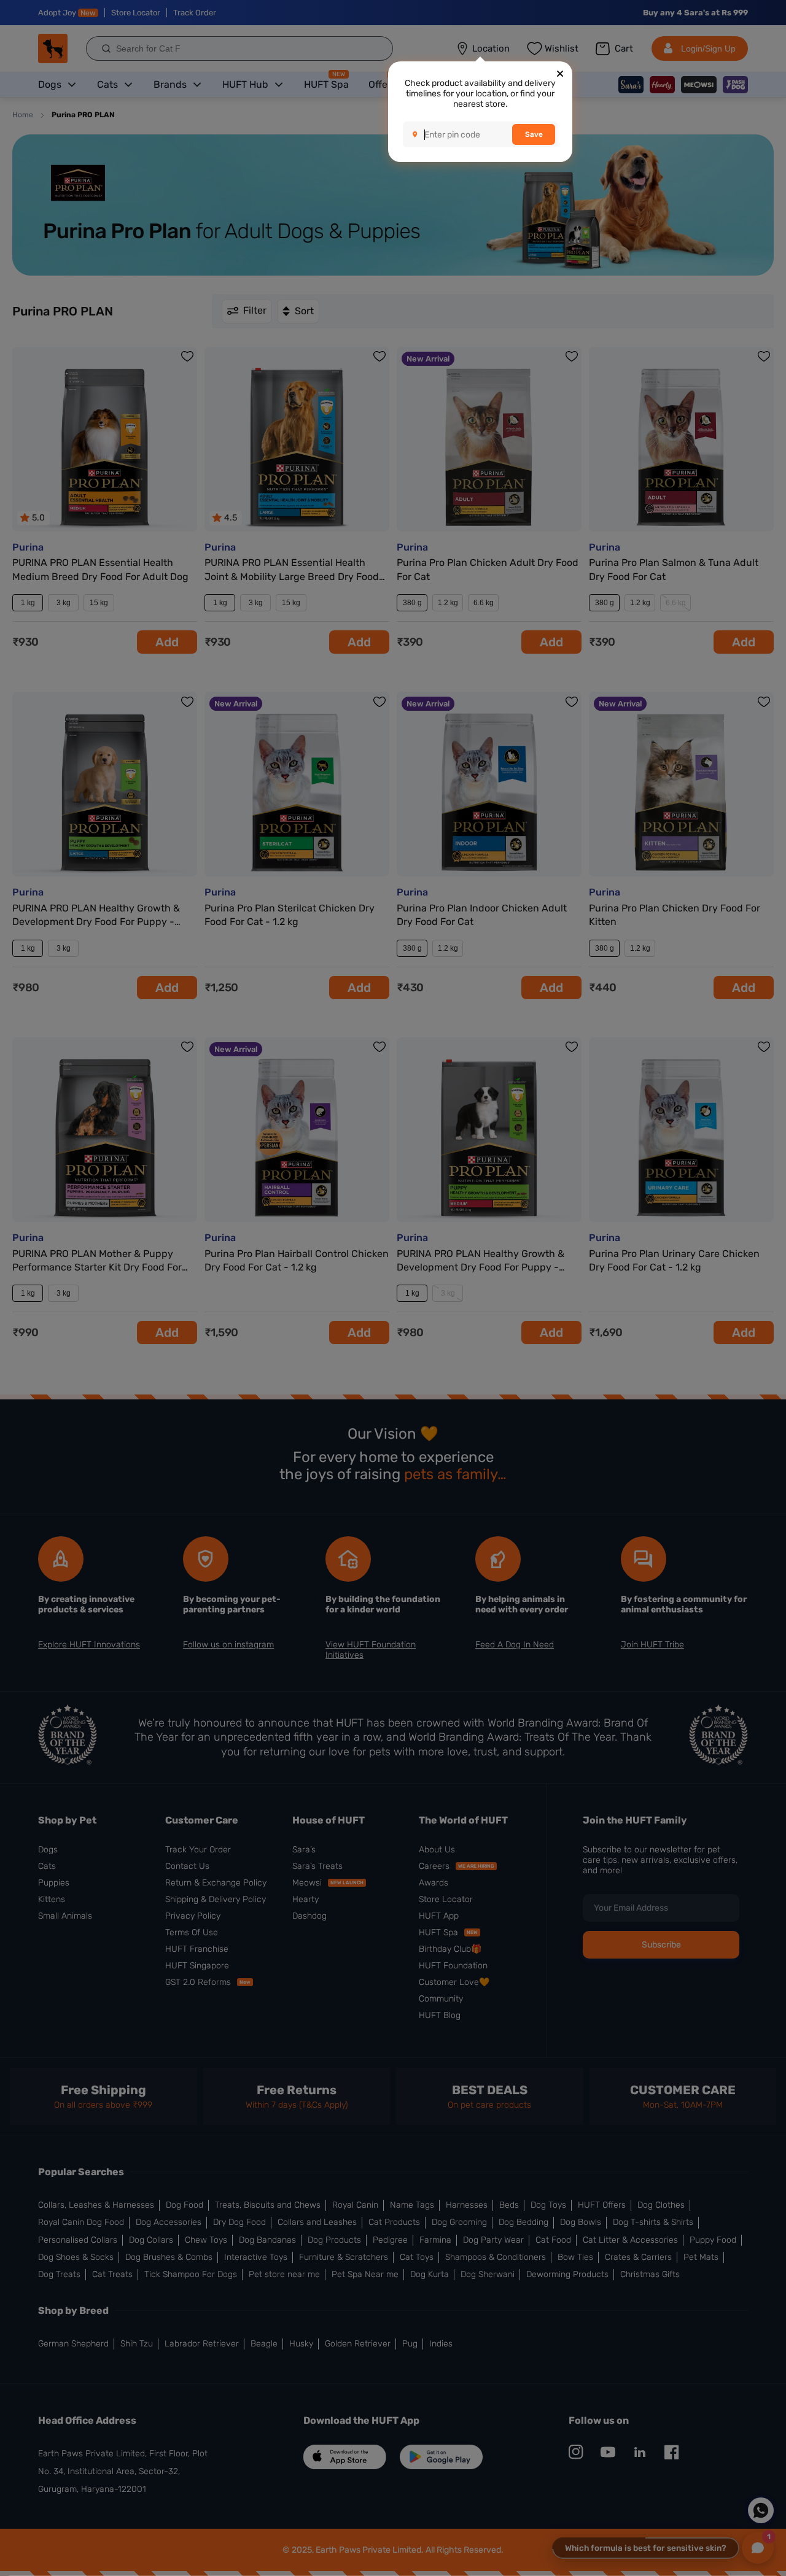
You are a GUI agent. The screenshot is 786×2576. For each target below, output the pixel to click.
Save (534, 134)
